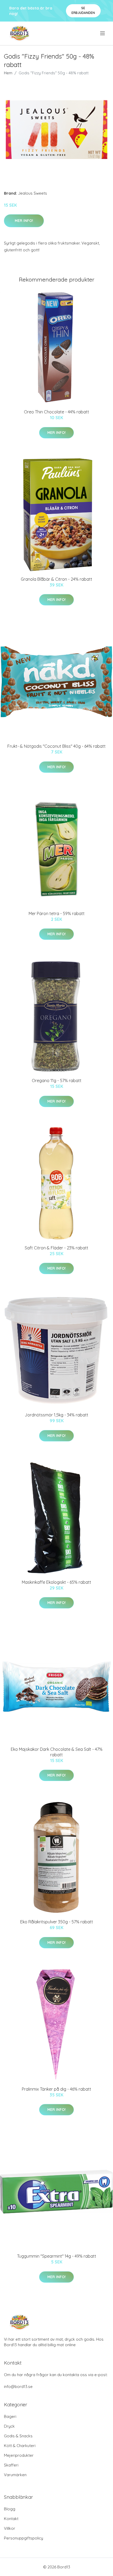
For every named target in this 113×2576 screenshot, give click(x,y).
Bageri (10, 2416)
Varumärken (15, 2475)
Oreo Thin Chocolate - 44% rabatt (56, 412)
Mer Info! (24, 221)
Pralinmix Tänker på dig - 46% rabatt (56, 2089)
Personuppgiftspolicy (24, 2538)
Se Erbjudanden (83, 10)
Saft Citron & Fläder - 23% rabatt (56, 1248)
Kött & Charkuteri (20, 2446)
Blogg (10, 2509)
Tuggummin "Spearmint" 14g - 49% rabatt (57, 2256)
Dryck (9, 2426)
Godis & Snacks (18, 2436)
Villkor (10, 2528)
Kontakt (11, 2519)
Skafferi (11, 2465)
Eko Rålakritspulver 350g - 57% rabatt (57, 1922)
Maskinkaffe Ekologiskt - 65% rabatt (56, 1582)
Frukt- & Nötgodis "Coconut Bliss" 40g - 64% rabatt (56, 746)
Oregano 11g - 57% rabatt (57, 1081)
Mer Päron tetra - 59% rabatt (57, 913)
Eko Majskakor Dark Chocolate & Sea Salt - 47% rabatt (57, 1752)
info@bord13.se (18, 2387)
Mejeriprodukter (19, 2455)
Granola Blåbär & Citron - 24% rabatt (56, 579)
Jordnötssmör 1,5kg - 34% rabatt (56, 1415)
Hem (8, 73)
